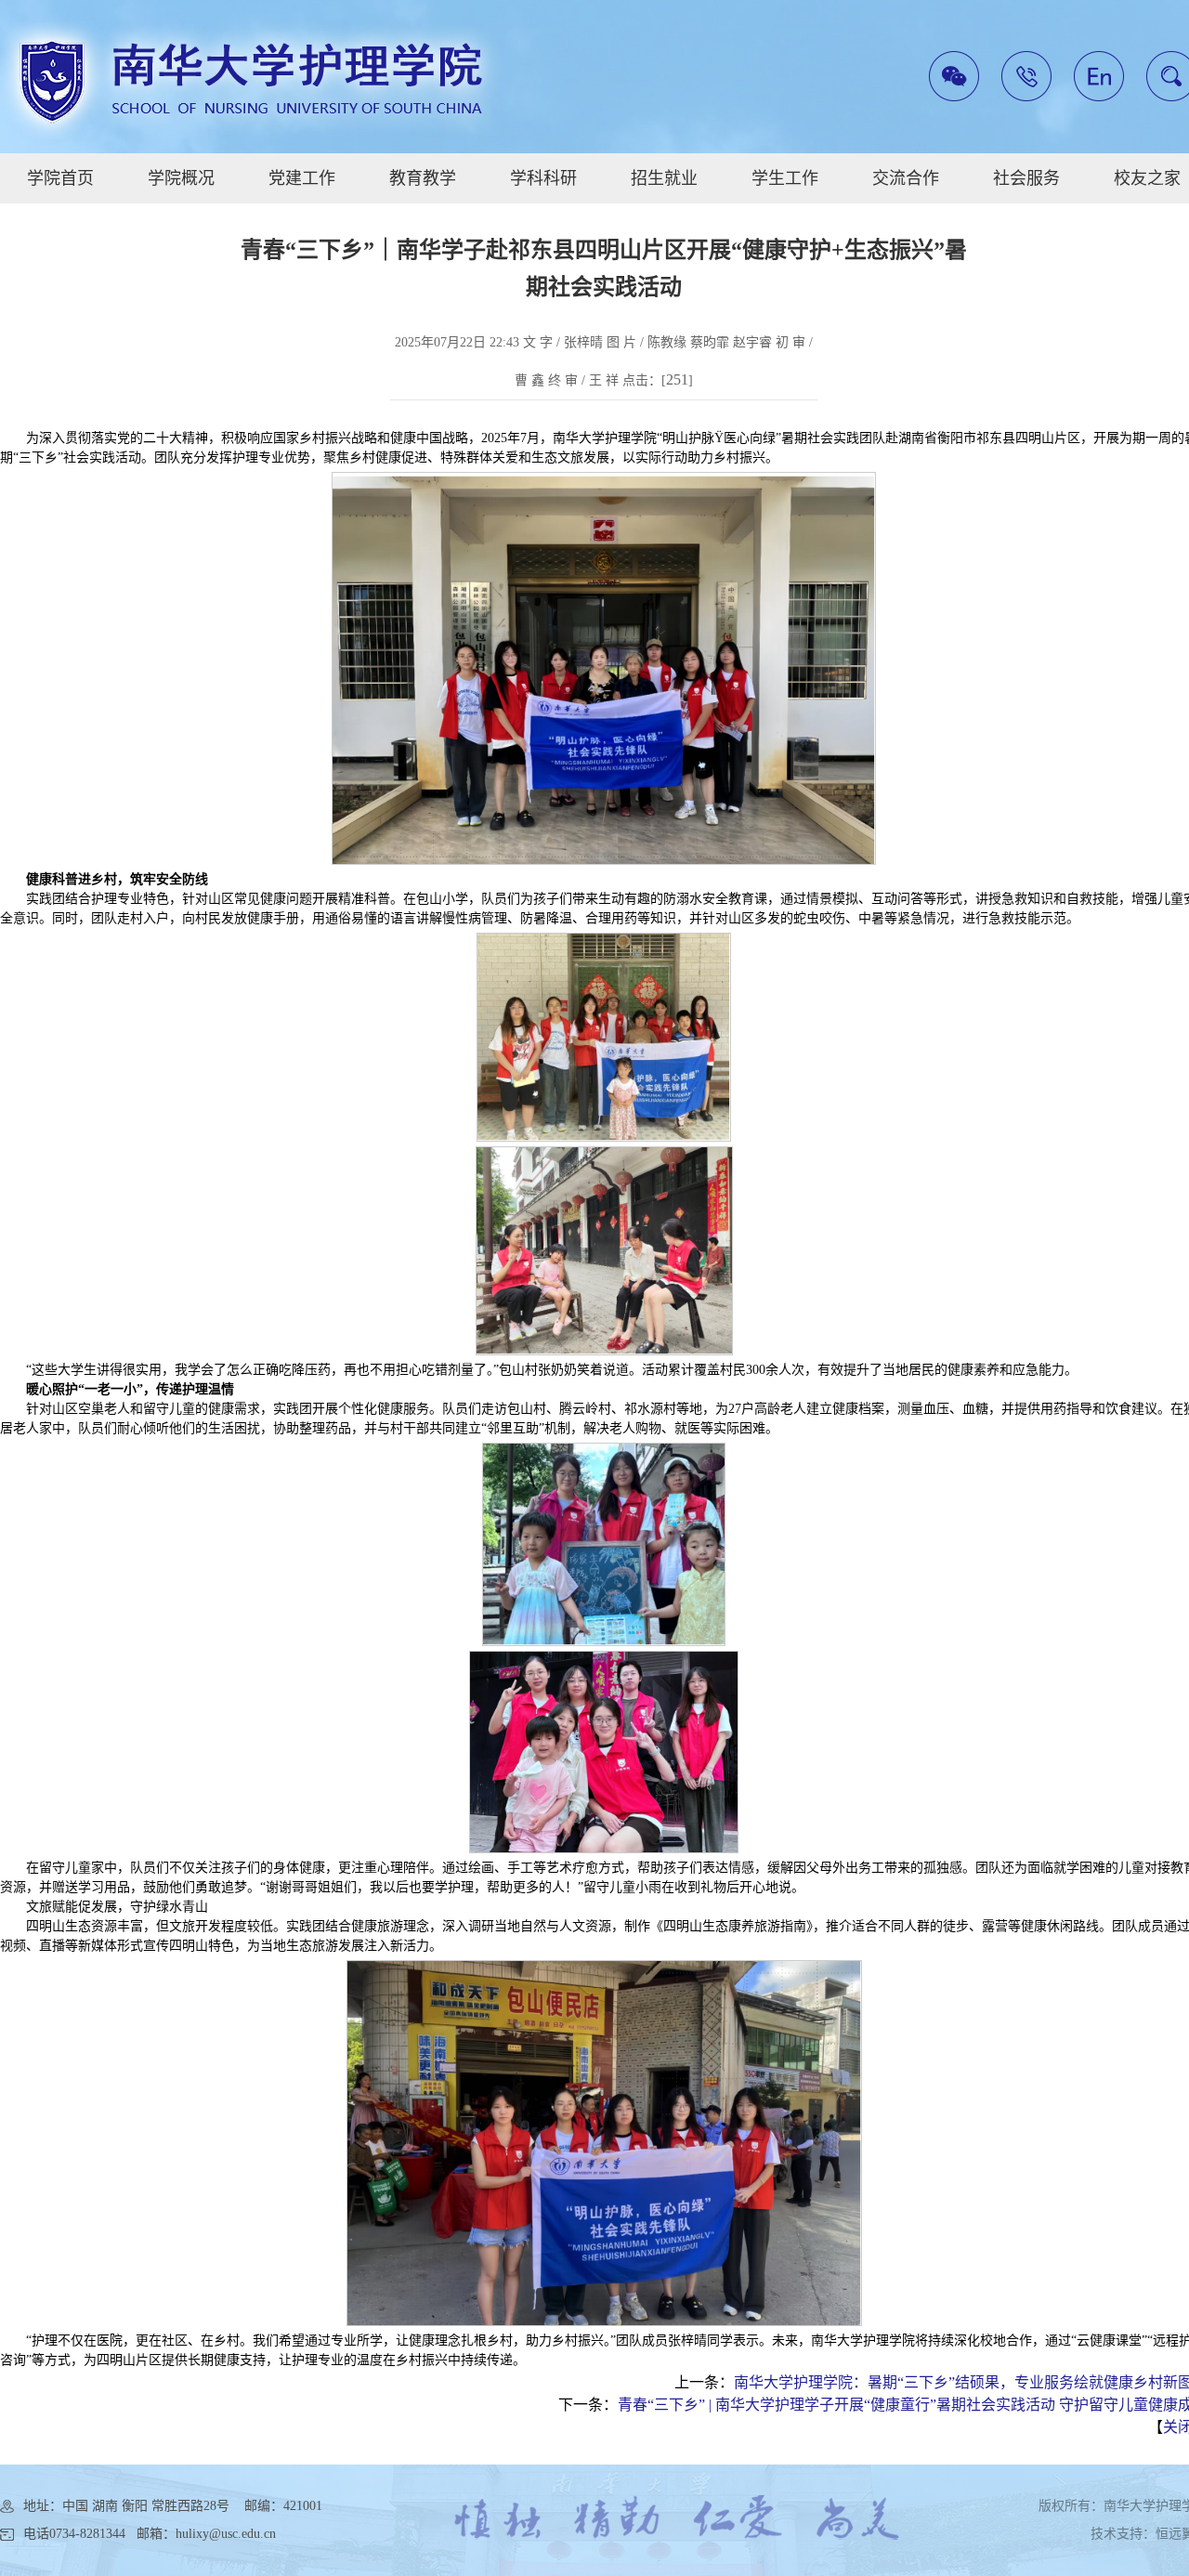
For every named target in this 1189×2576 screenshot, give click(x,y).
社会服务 (1026, 178)
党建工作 (302, 178)
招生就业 (664, 178)
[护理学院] (251, 79)
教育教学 (423, 178)
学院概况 (181, 178)
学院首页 (60, 178)
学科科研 (543, 178)
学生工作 (785, 178)
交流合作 (906, 178)
